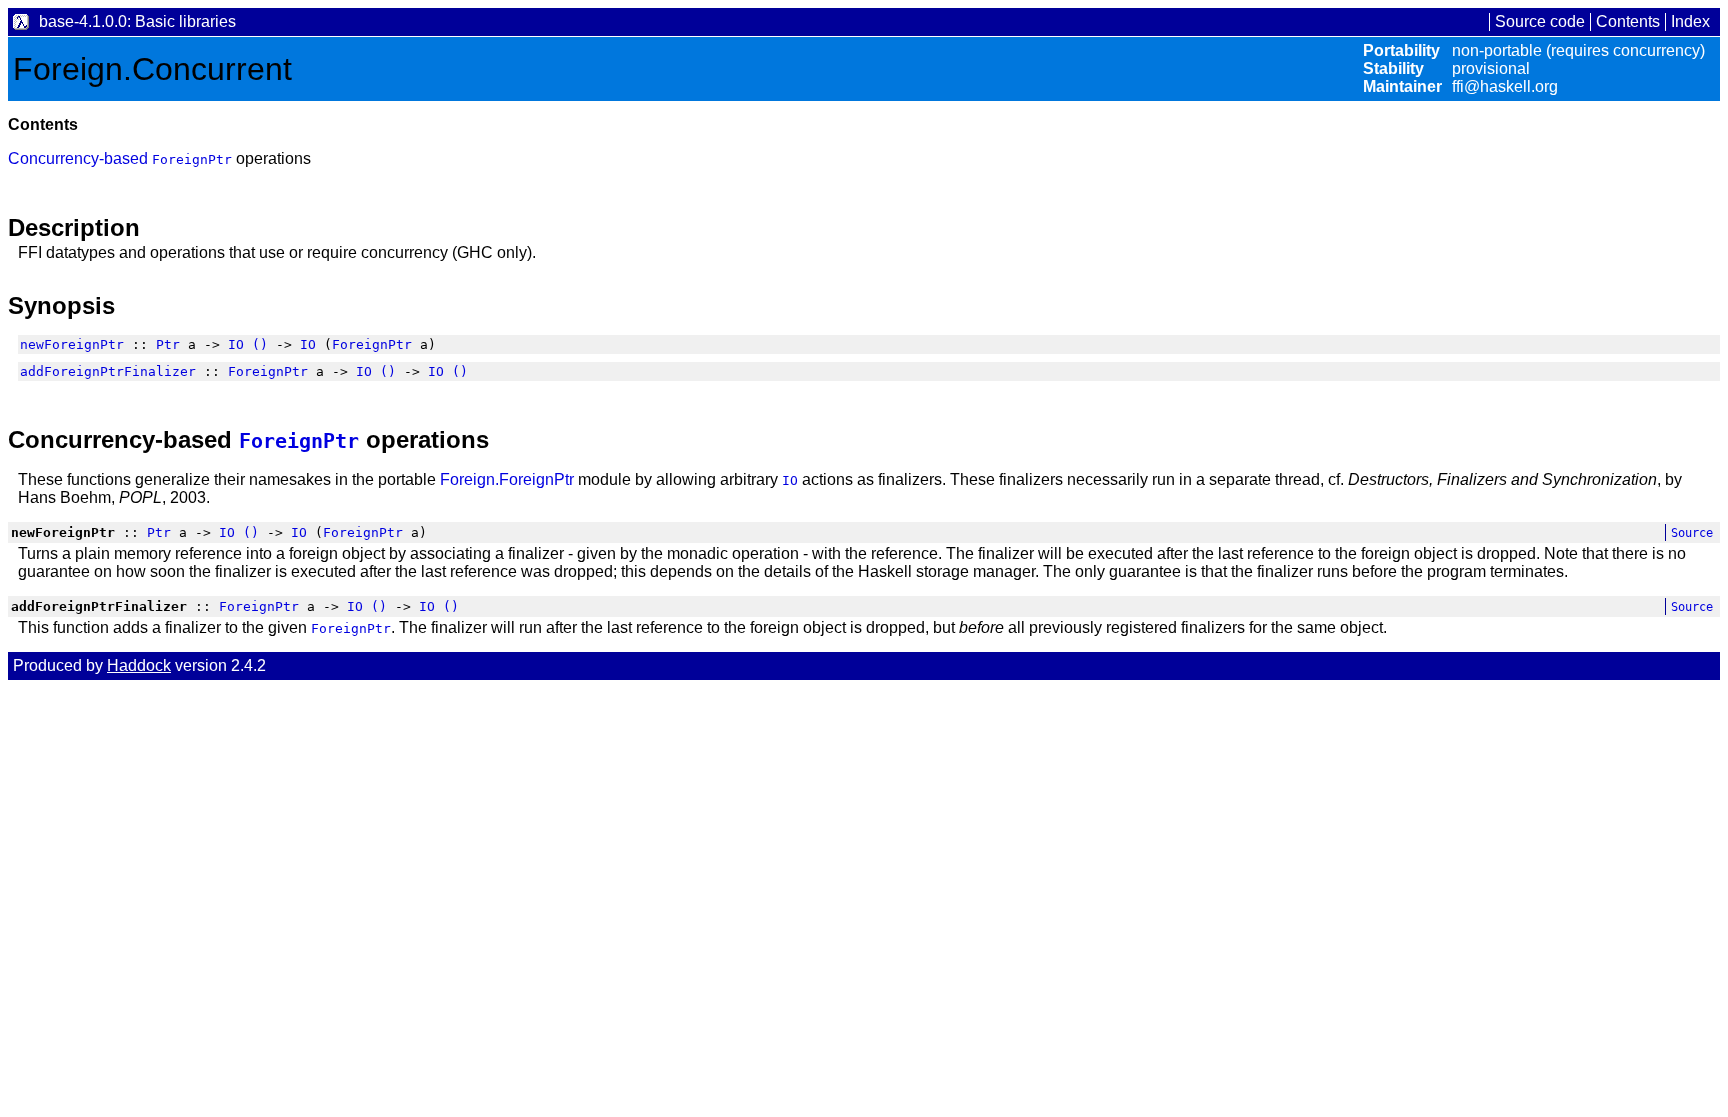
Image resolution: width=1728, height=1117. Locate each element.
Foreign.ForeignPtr (507, 479)
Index (1690, 21)
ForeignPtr (192, 159)
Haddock (139, 665)
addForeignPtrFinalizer (108, 371)
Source (1692, 533)
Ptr (168, 344)
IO (236, 344)
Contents (1628, 21)
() (260, 344)
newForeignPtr (72, 344)
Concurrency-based (80, 158)
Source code (1540, 21)
